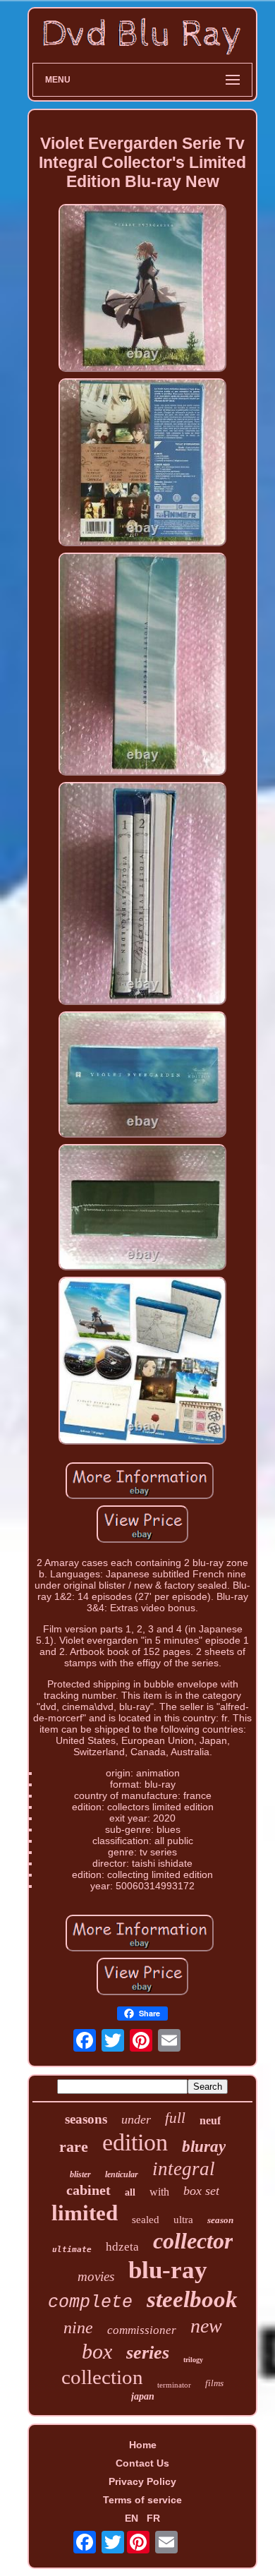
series (148, 2353)
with (159, 2192)
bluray (204, 2147)
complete (90, 2303)
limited (85, 2213)
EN (132, 2518)
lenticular (122, 2174)
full (175, 2118)
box (97, 2351)
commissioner (142, 2330)
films (214, 2383)
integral (184, 2169)
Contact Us (142, 2463)
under (136, 2119)
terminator (174, 2385)
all (130, 2192)
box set (201, 2191)
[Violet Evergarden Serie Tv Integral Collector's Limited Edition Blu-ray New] (142, 289)
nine (78, 2328)
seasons (86, 2119)
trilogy (193, 2360)
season (220, 2220)
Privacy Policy (142, 2481)
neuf (210, 2120)
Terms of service (142, 2500)
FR (153, 2518)
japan (143, 2396)
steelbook (192, 2299)
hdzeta (122, 2247)
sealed (146, 2220)
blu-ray (168, 2270)
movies (96, 2276)
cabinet (88, 2190)
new (206, 2326)
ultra (183, 2220)
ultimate (72, 2250)
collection (102, 2377)
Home (143, 2445)
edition (135, 2142)
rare (74, 2147)
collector (193, 2241)
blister (80, 2174)
